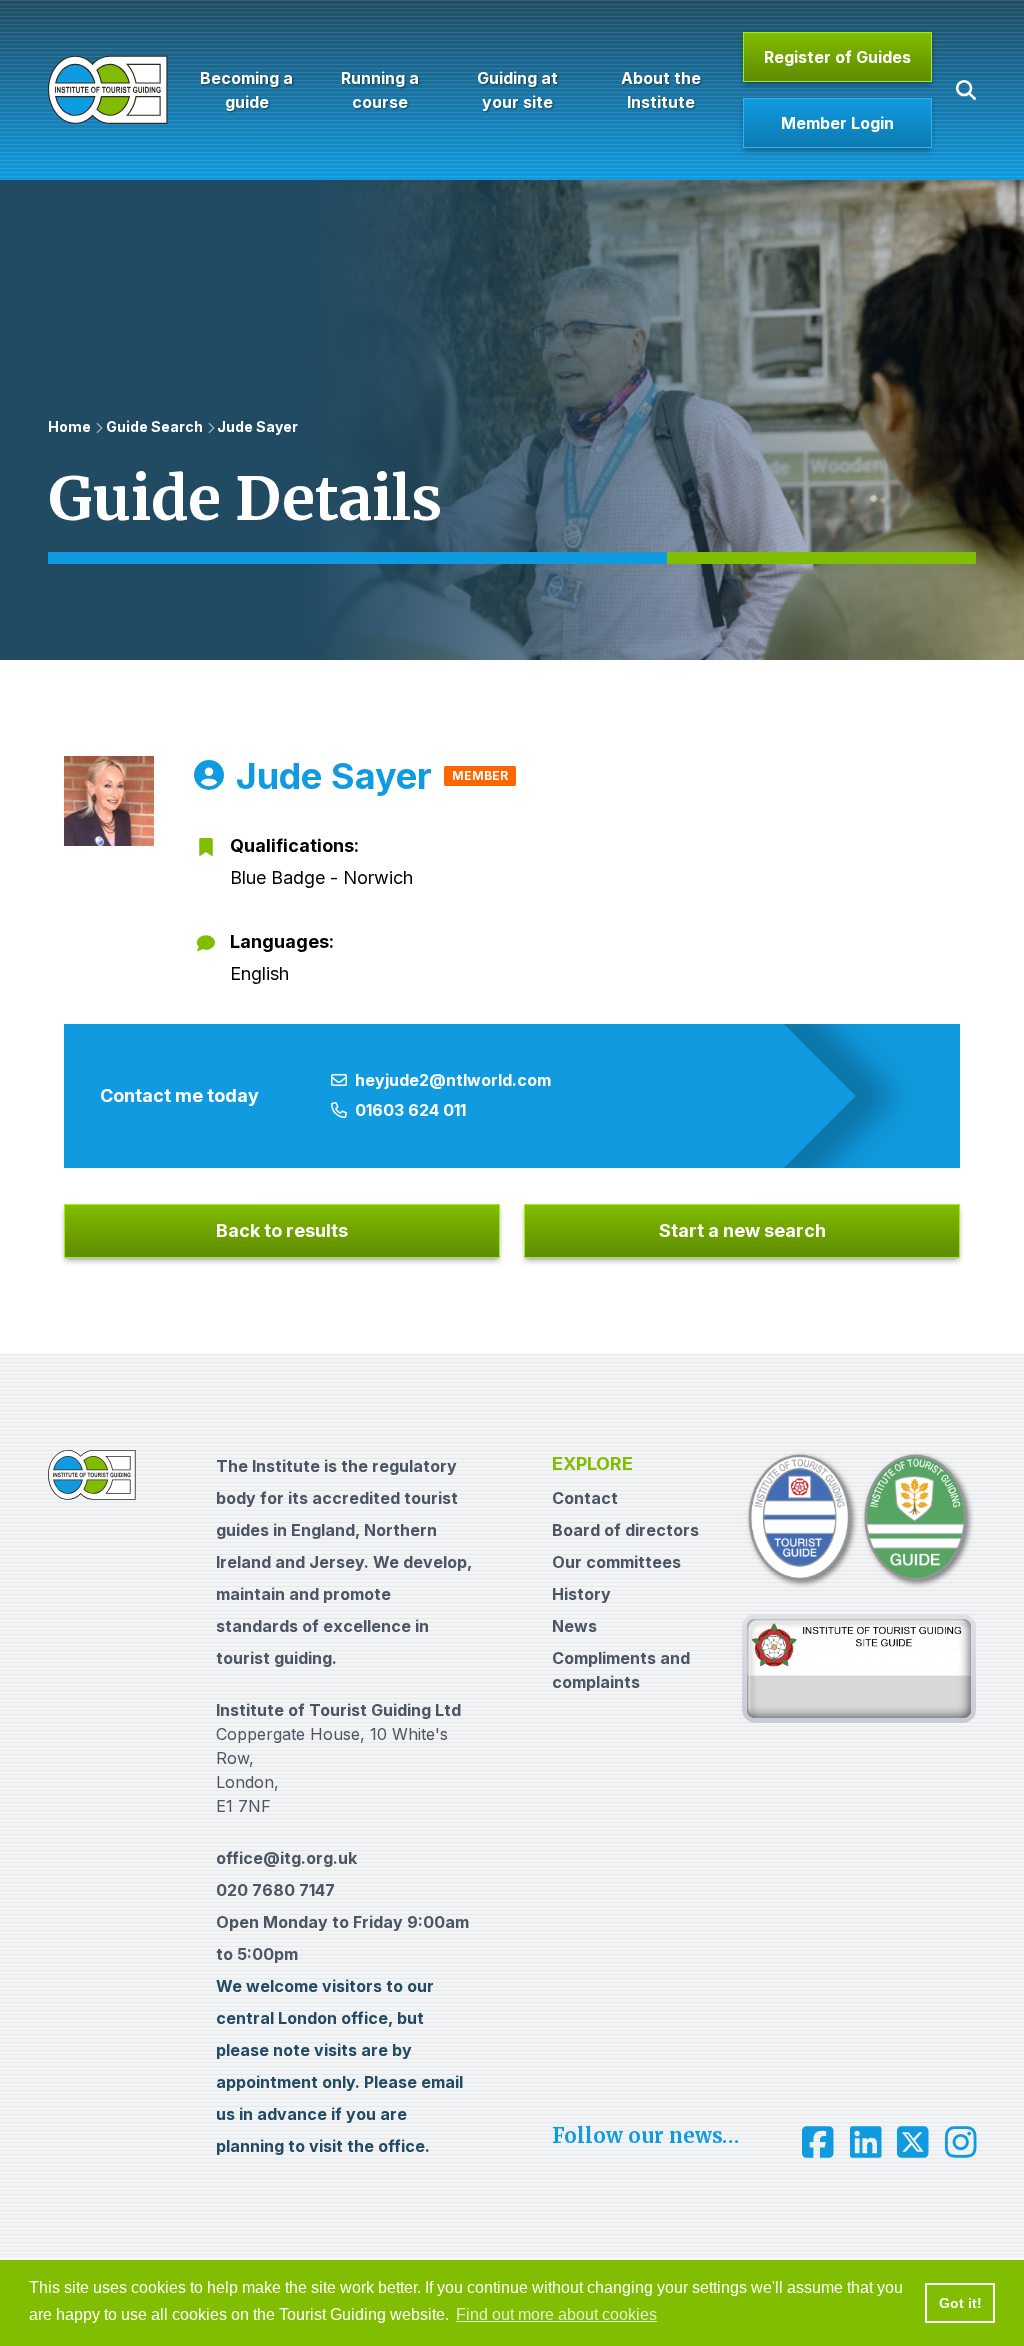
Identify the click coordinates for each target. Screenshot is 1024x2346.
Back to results (282, 1230)
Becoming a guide (246, 90)
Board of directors (625, 1530)
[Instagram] (961, 2142)
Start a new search (742, 1230)
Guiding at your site (517, 90)
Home (69, 426)
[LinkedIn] (866, 2142)
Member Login (837, 123)
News (574, 1626)
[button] (966, 90)
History (581, 1594)
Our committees (616, 1562)
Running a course (380, 90)
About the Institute (660, 90)
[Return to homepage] (108, 90)
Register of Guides (837, 57)
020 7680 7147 (275, 1890)
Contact (585, 1498)
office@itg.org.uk (286, 1858)
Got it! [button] (960, 2303)
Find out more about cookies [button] (556, 2314)
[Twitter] (913, 2142)
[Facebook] (818, 2142)
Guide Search (154, 426)
